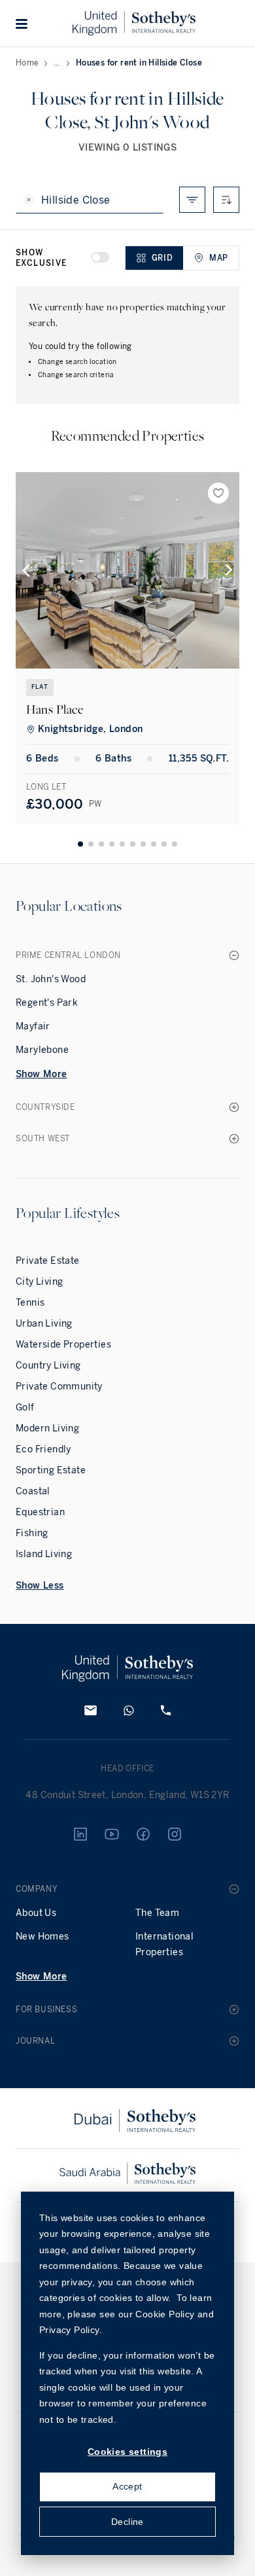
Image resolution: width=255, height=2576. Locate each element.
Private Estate (48, 1261)
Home (27, 63)
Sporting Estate (51, 1470)
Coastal (33, 1491)
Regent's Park (47, 1003)
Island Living (44, 1554)
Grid (162, 258)
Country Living (48, 1366)
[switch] (100, 257)
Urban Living (44, 1324)
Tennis (30, 1303)
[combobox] (226, 200)
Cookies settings (127, 2452)
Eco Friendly (43, 1449)
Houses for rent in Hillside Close (139, 63)
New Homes (42, 1937)
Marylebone (42, 1050)
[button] (22, 24)
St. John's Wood (51, 979)
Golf (25, 1408)
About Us (36, 1913)
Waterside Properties (63, 1345)
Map (219, 258)
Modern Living (47, 1428)
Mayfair (33, 1026)
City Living (39, 1282)
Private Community (59, 1387)
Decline (127, 2522)
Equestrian (40, 1512)
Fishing (32, 1533)
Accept (127, 2486)
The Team (157, 1913)
